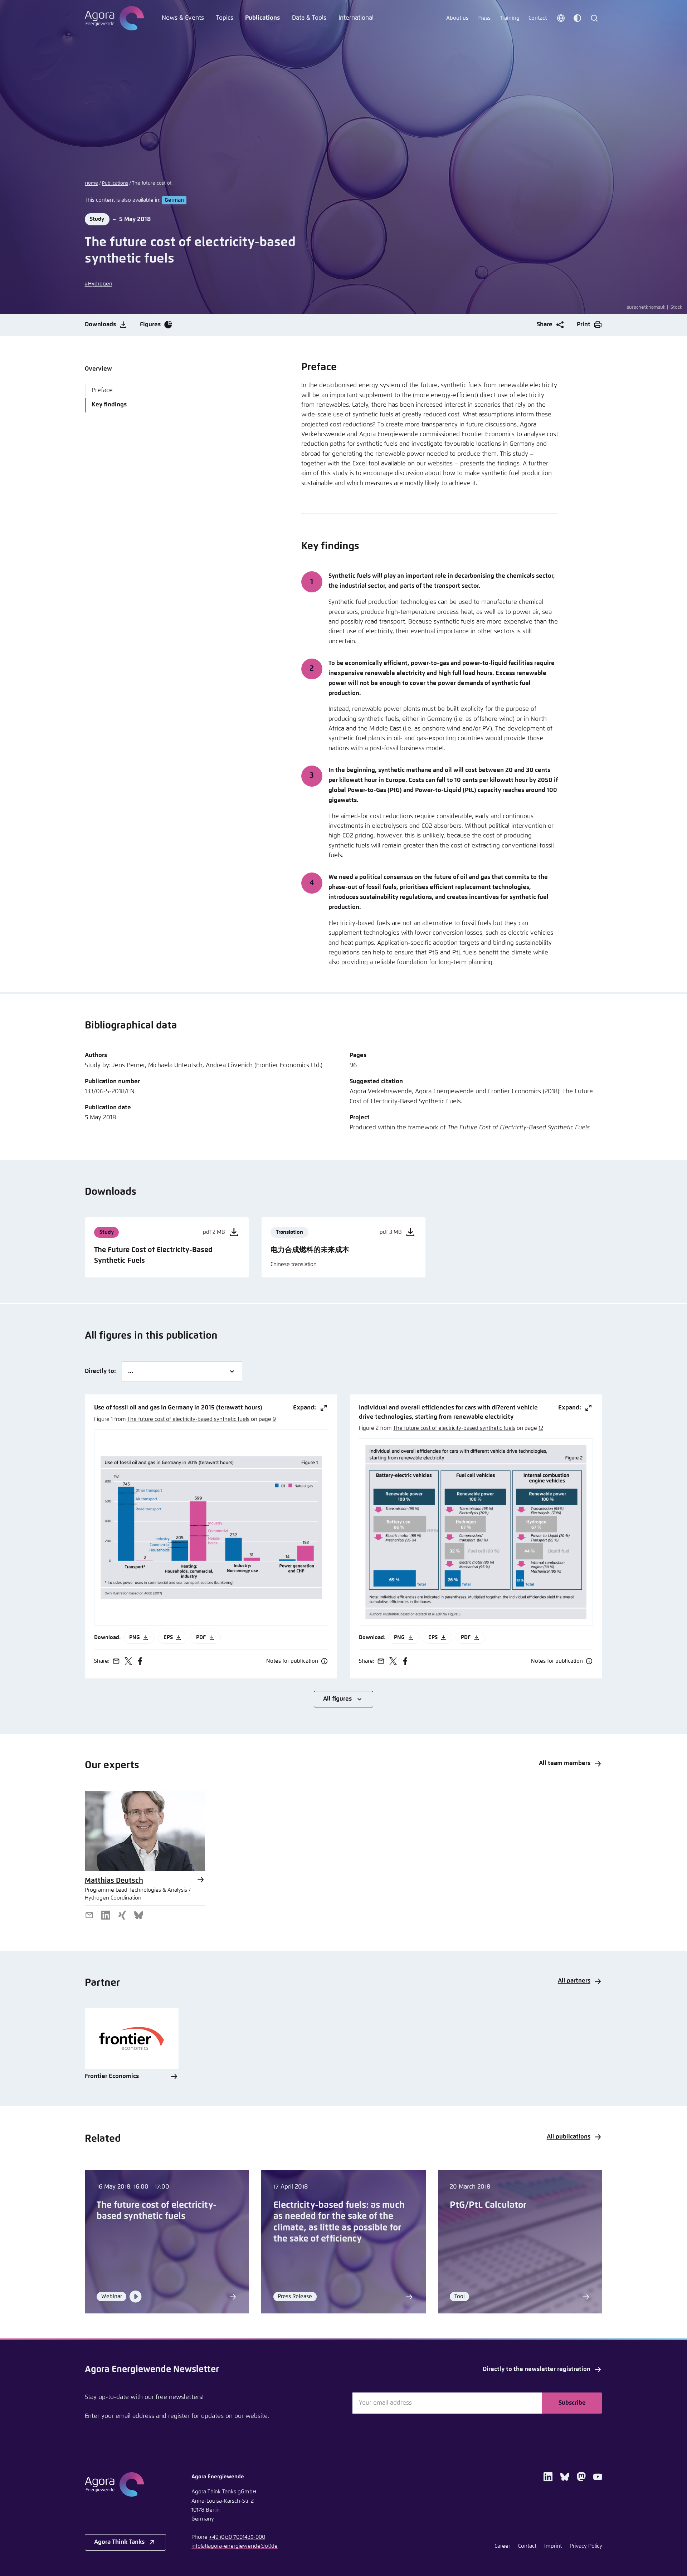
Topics (225, 18)
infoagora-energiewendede (235, 2546)
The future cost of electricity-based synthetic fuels (188, 1419)
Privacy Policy (586, 2546)
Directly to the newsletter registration (537, 2369)
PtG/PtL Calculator (488, 2205)
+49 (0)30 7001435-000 (237, 2537)
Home (91, 183)
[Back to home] (125, 2484)
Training (510, 18)
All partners (574, 1981)
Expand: (304, 1408)
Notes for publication (292, 1661)
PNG (135, 1638)
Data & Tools (309, 18)
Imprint (553, 2546)
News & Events (183, 18)
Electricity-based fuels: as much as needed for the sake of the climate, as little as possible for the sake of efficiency (339, 2222)
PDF (201, 1638)
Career (502, 2546)
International (356, 18)
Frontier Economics (112, 2076)
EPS (168, 1638)
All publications (569, 2137)
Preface (102, 390)
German (174, 200)
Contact (538, 18)
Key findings (109, 405)
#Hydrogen (99, 284)
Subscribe (572, 2403)
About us (457, 18)
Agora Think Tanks (119, 2542)
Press (484, 18)
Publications (262, 18)
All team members (565, 1763)
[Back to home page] (114, 18)
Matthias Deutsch (114, 1881)
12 (541, 1428)
